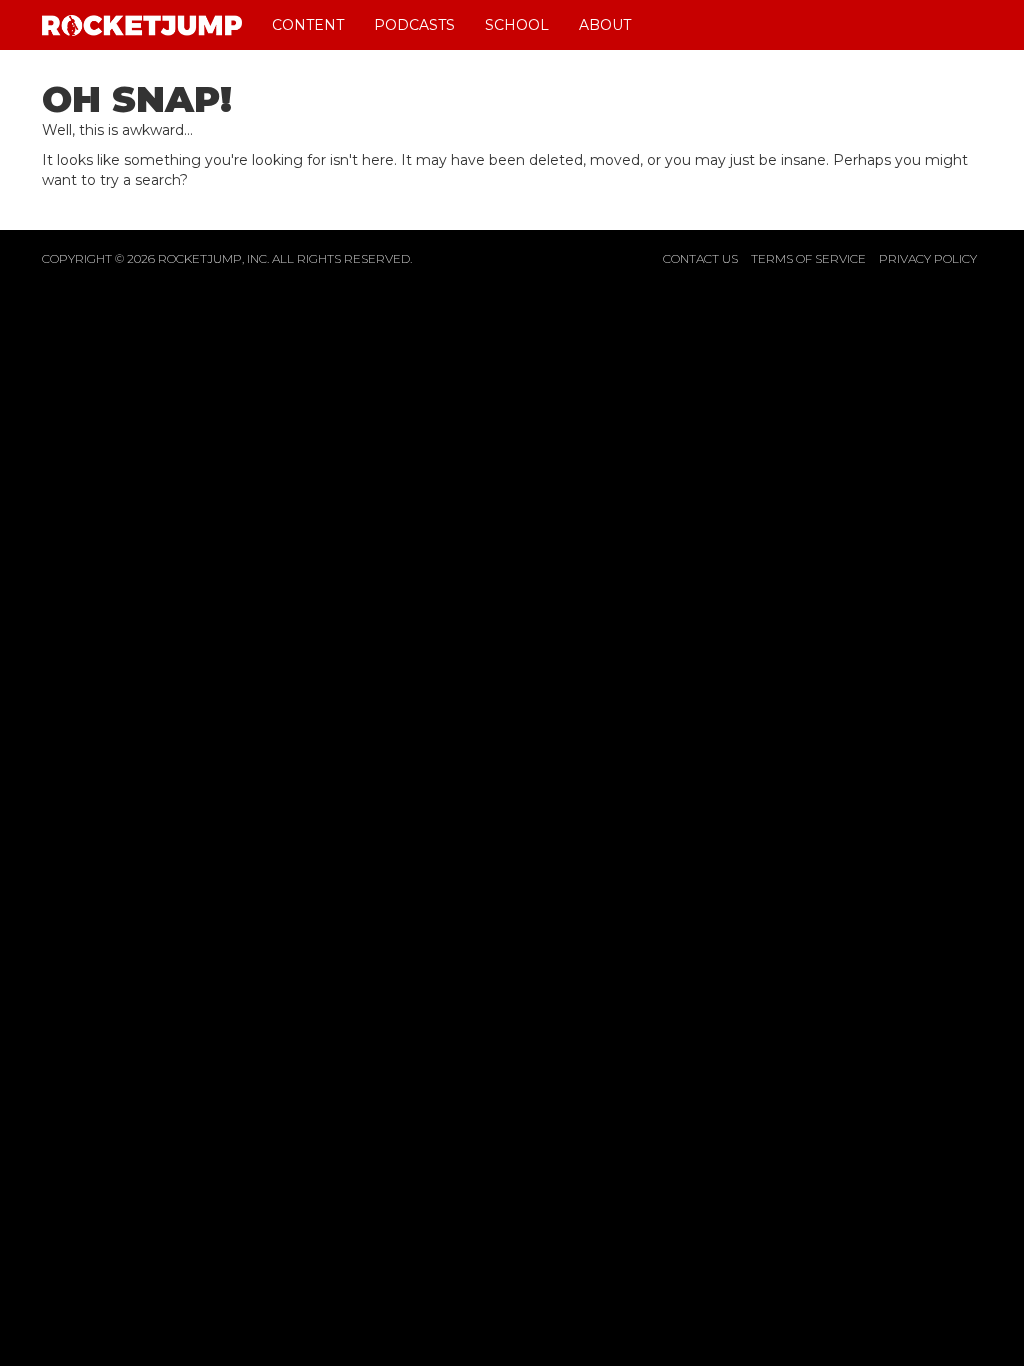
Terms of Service (808, 258)
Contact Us (700, 258)
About (605, 25)
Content (308, 25)
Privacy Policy (928, 258)
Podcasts (414, 25)
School (517, 25)
